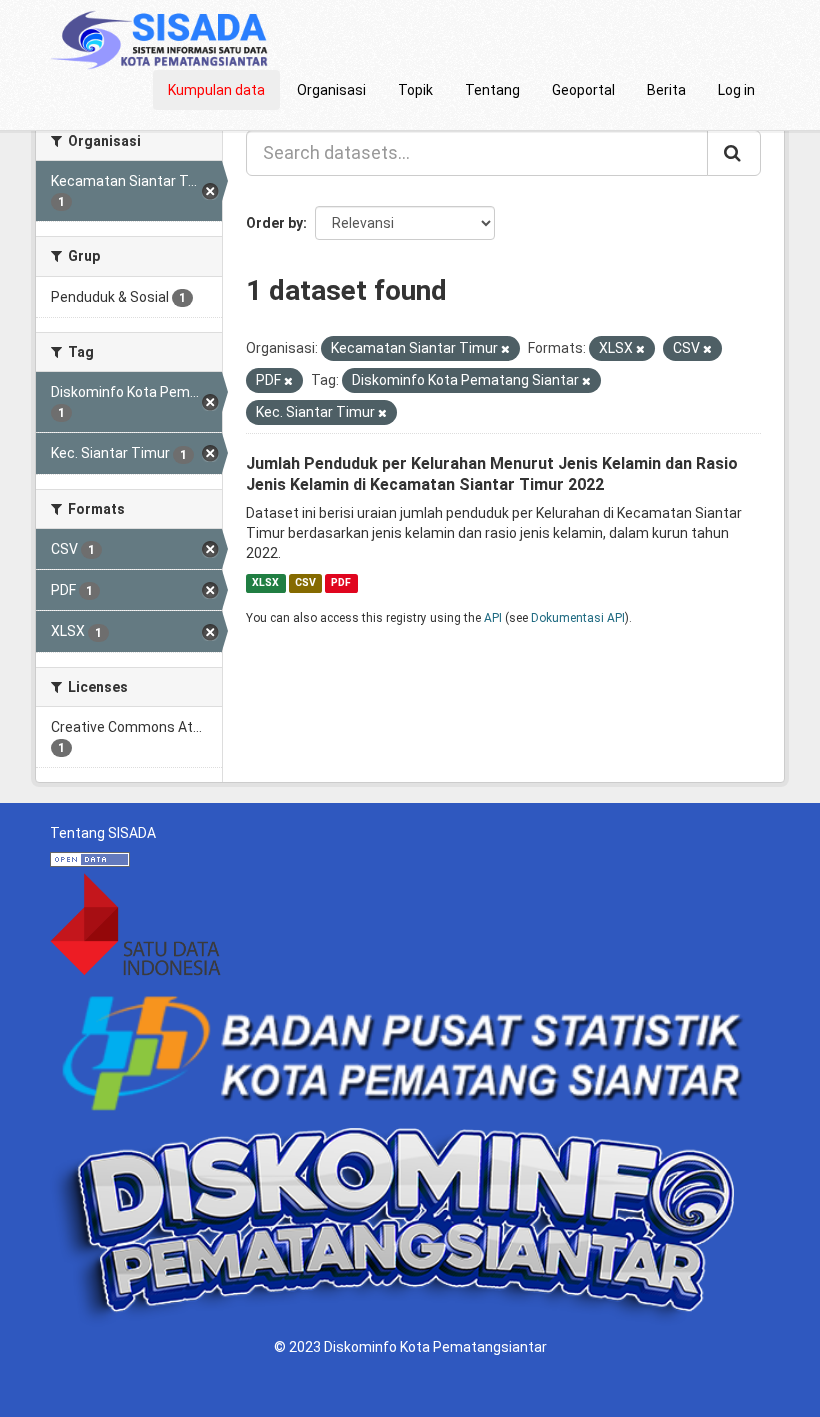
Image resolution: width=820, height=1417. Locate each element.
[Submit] (734, 153)
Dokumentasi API (578, 618)
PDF (341, 582)
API (493, 618)
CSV (305, 582)
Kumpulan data (216, 90)
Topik (415, 90)
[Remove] (505, 349)
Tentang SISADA (103, 833)
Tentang (492, 90)
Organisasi (331, 90)
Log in (736, 90)
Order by (274, 223)
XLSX (265, 582)
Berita (666, 90)
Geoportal (583, 90)
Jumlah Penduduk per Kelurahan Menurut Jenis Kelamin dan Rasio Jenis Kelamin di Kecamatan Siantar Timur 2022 (492, 474)
